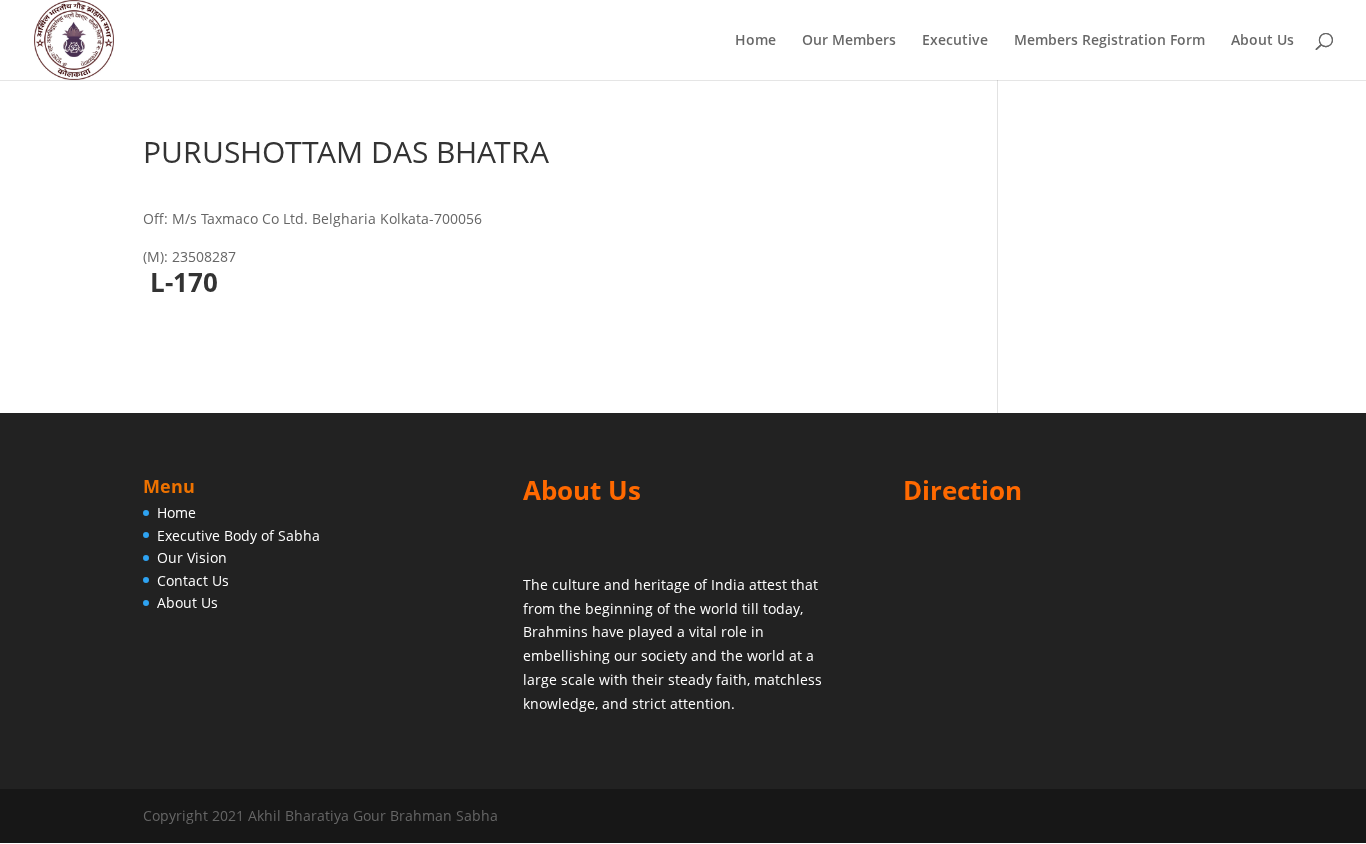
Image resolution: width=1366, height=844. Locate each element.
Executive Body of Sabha (238, 535)
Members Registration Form (1109, 41)
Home (755, 41)
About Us (1262, 41)
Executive (955, 41)
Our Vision (192, 557)
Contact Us (193, 580)
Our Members (849, 41)
